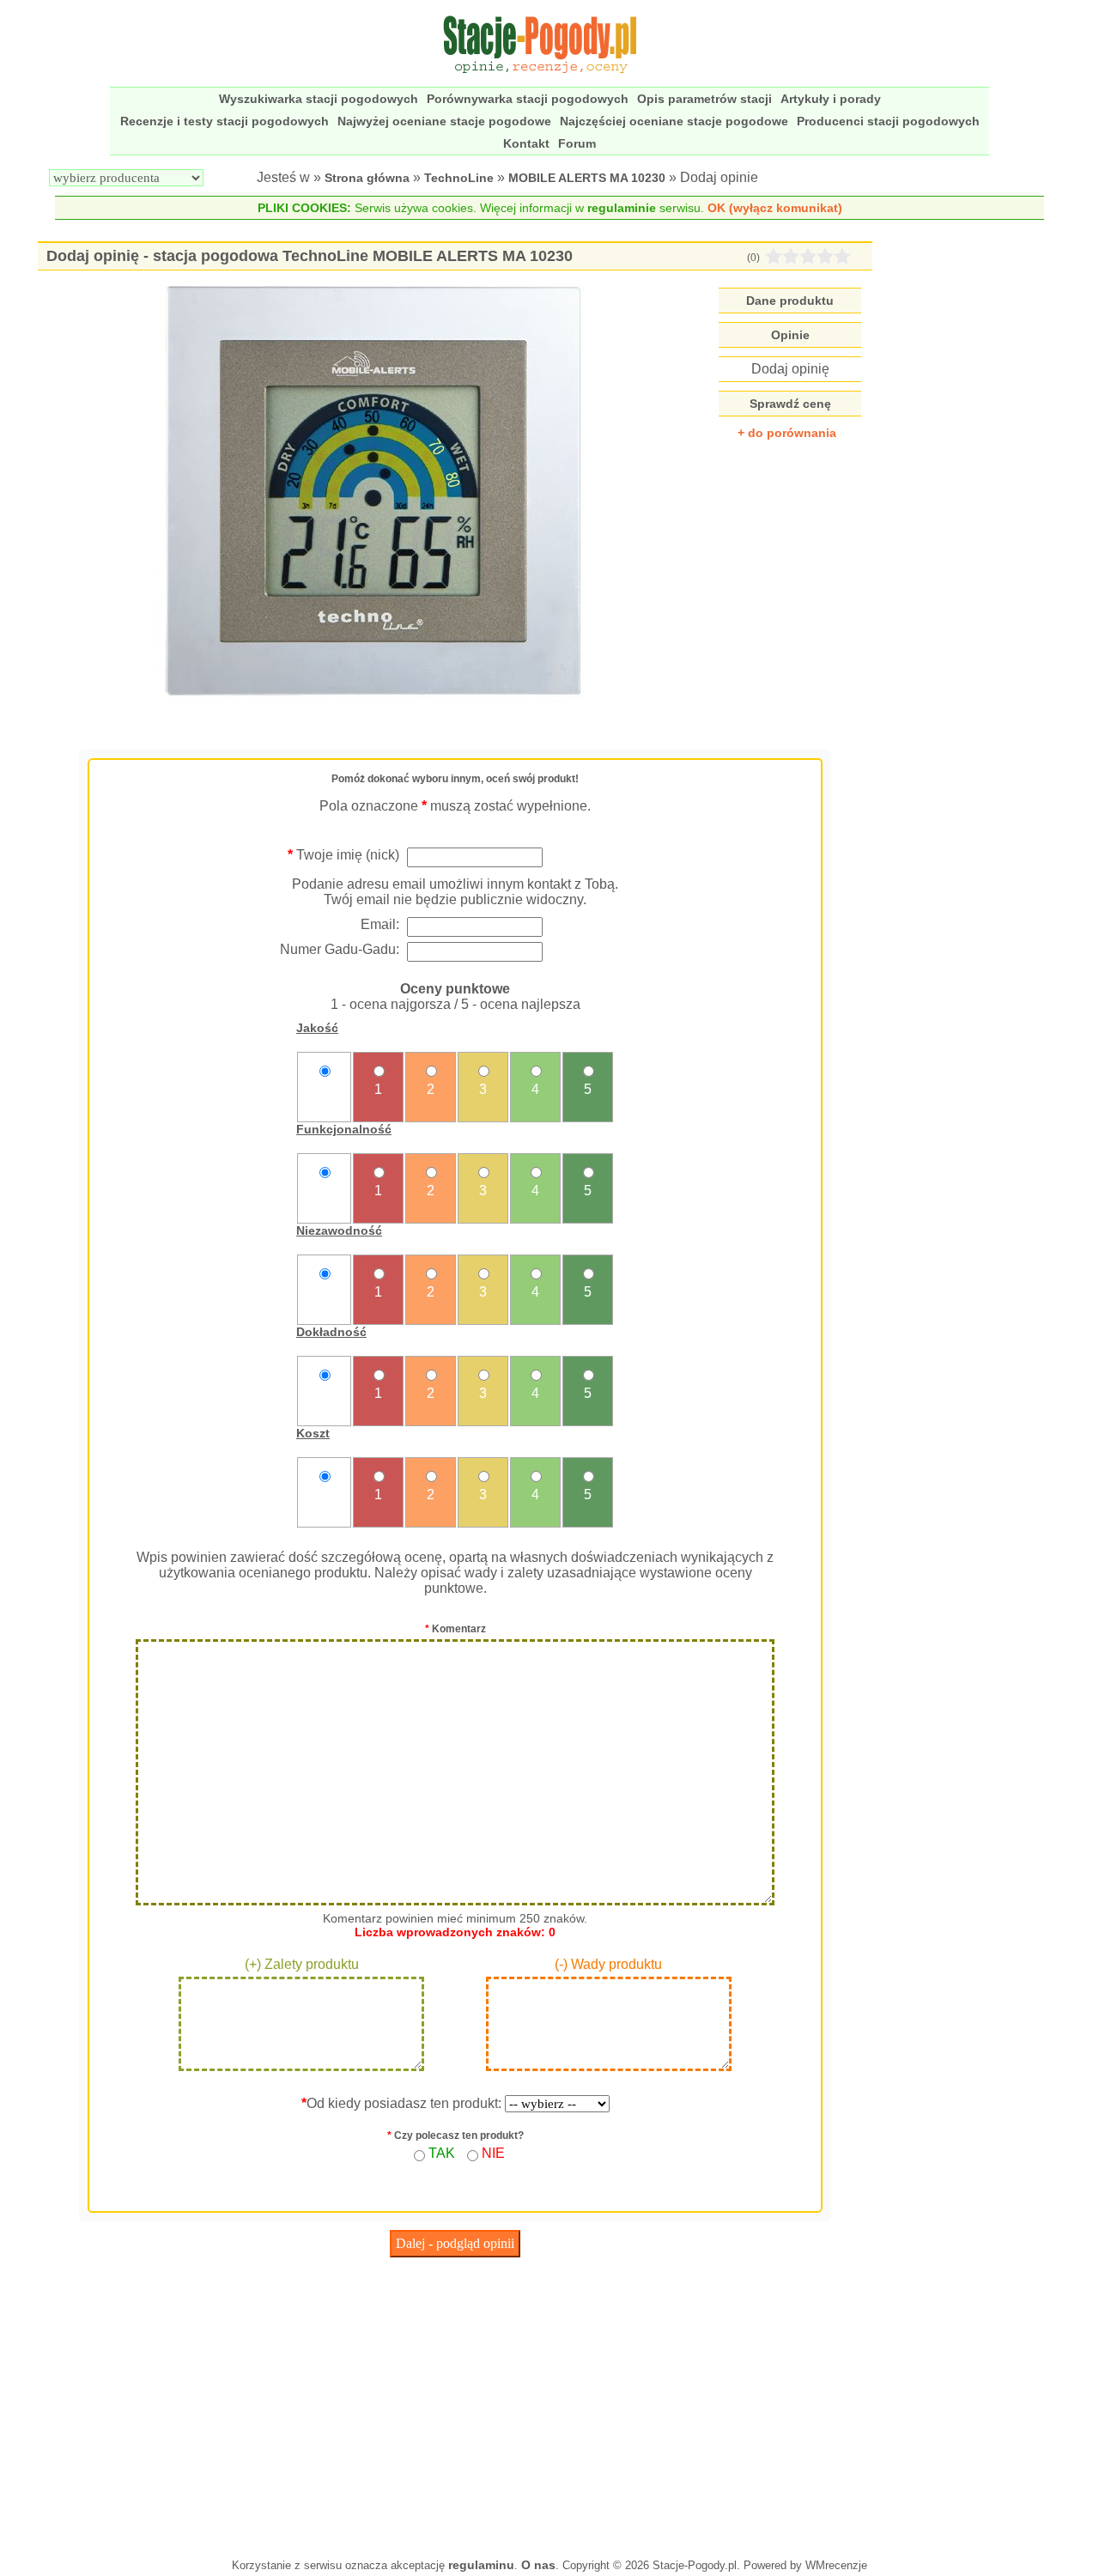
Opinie (790, 335)
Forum (577, 143)
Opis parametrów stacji (704, 99)
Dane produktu (790, 301)
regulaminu (481, 2565)
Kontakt (526, 143)
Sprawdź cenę (790, 404)
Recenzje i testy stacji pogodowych (225, 121)
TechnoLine (459, 178)
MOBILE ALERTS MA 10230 (587, 178)
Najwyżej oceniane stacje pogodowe (444, 121)
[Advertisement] (455, 2403)
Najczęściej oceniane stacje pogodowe (674, 121)
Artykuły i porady (831, 99)
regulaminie (622, 208)
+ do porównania (787, 433)
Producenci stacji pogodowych (888, 121)
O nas (538, 2565)
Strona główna (367, 178)
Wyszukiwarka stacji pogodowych (319, 99)
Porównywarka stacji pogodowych (528, 99)
